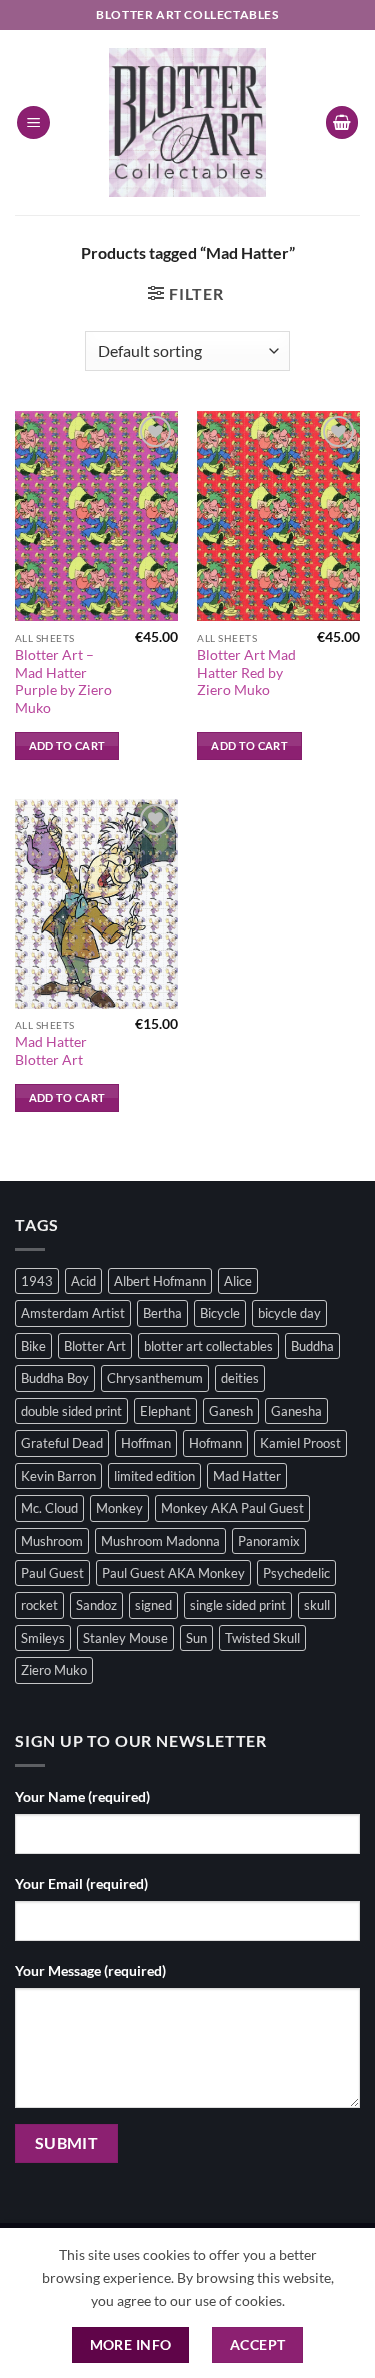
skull (317, 1605)
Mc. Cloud (49, 1508)
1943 (37, 1281)
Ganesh (231, 1411)
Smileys (43, 1638)
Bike (33, 1346)
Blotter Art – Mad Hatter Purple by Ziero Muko (63, 681)
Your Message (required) (90, 1970)
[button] (33, 122)
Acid (83, 1281)
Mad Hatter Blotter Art (51, 1051)
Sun (196, 1638)
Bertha (162, 1313)
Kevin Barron (58, 1476)
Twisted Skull (262, 1638)
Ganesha (296, 1411)
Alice (238, 1281)
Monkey (119, 1508)
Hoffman (146, 1443)
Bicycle (220, 1313)
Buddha (312, 1346)
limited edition (154, 1476)
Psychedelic (296, 1573)
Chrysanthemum (155, 1378)
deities (240, 1378)
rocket (39, 1605)
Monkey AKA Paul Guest (232, 1508)
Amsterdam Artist (73, 1313)
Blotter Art (95, 1346)
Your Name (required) (82, 1796)
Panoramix (269, 1541)
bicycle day (289, 1313)
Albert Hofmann (160, 1281)
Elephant (165, 1411)
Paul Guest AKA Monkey (173, 1573)
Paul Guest (52, 1573)
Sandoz (96, 1605)
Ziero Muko (54, 1670)
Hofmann (215, 1443)
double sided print (71, 1411)
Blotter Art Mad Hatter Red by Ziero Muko (246, 672)
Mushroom (52, 1541)
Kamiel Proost (300, 1443)
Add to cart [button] (67, 745)
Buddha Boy (55, 1378)
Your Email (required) (81, 1883)
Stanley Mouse (125, 1638)
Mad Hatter (247, 1476)
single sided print (238, 1605)
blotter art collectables (208, 1346)
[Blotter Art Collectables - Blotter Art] (188, 122)
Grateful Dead (62, 1443)
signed (153, 1605)
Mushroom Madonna (160, 1541)
